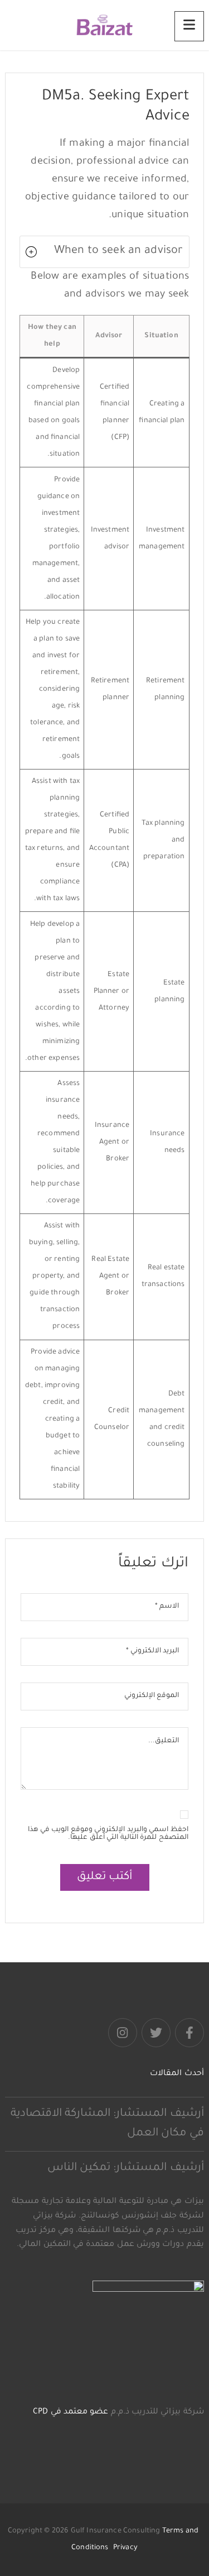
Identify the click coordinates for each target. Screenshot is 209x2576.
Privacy (125, 2548)
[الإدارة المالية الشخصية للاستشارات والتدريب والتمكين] (105, 25)
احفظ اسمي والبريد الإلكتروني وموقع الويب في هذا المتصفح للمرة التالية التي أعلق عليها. (108, 1834)
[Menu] (189, 26)
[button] (104, 252)
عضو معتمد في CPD (71, 2412)
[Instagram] (123, 2033)
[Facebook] (189, 2033)
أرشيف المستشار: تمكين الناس (126, 2168)
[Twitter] (156, 2033)
